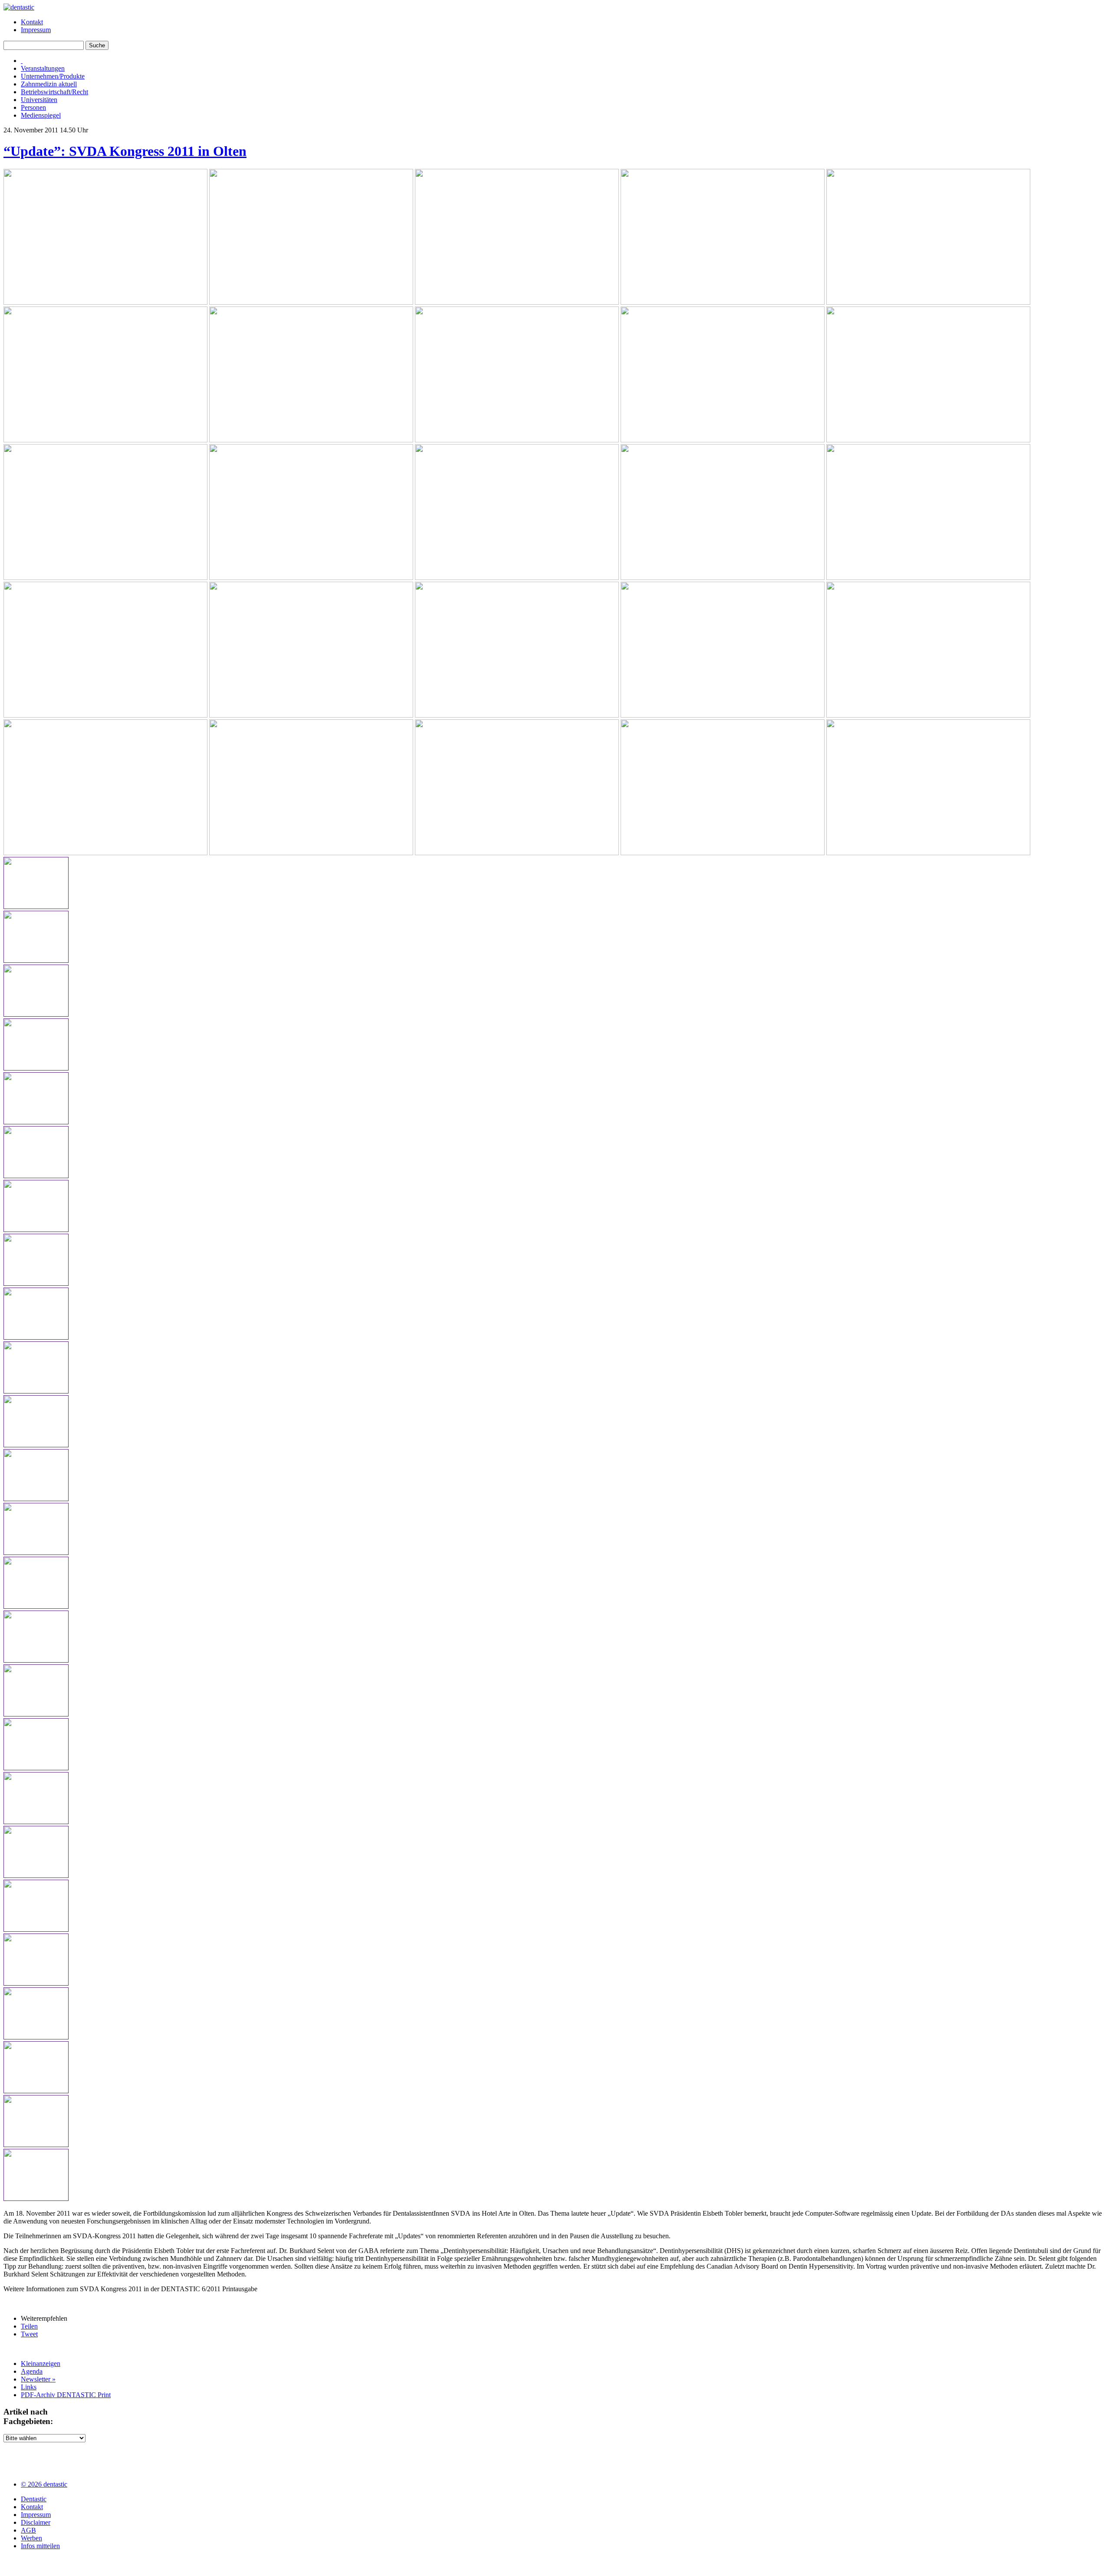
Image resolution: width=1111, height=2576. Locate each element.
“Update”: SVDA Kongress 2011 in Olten (125, 151)
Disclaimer (36, 2522)
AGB (28, 2530)
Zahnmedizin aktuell (49, 84)
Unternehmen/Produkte (53, 76)
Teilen (29, 2326)
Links (29, 2387)
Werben (31, 2538)
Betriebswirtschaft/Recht (54, 92)
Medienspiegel (41, 115)
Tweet (29, 2334)
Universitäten (39, 100)
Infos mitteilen (40, 2546)
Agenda (32, 2371)
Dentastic (34, 2499)
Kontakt (32, 22)
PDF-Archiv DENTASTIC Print (66, 2395)
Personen (33, 107)
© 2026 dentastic (44, 2484)
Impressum (36, 30)
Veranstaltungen (43, 68)
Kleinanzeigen (41, 2364)
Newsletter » (38, 2379)
